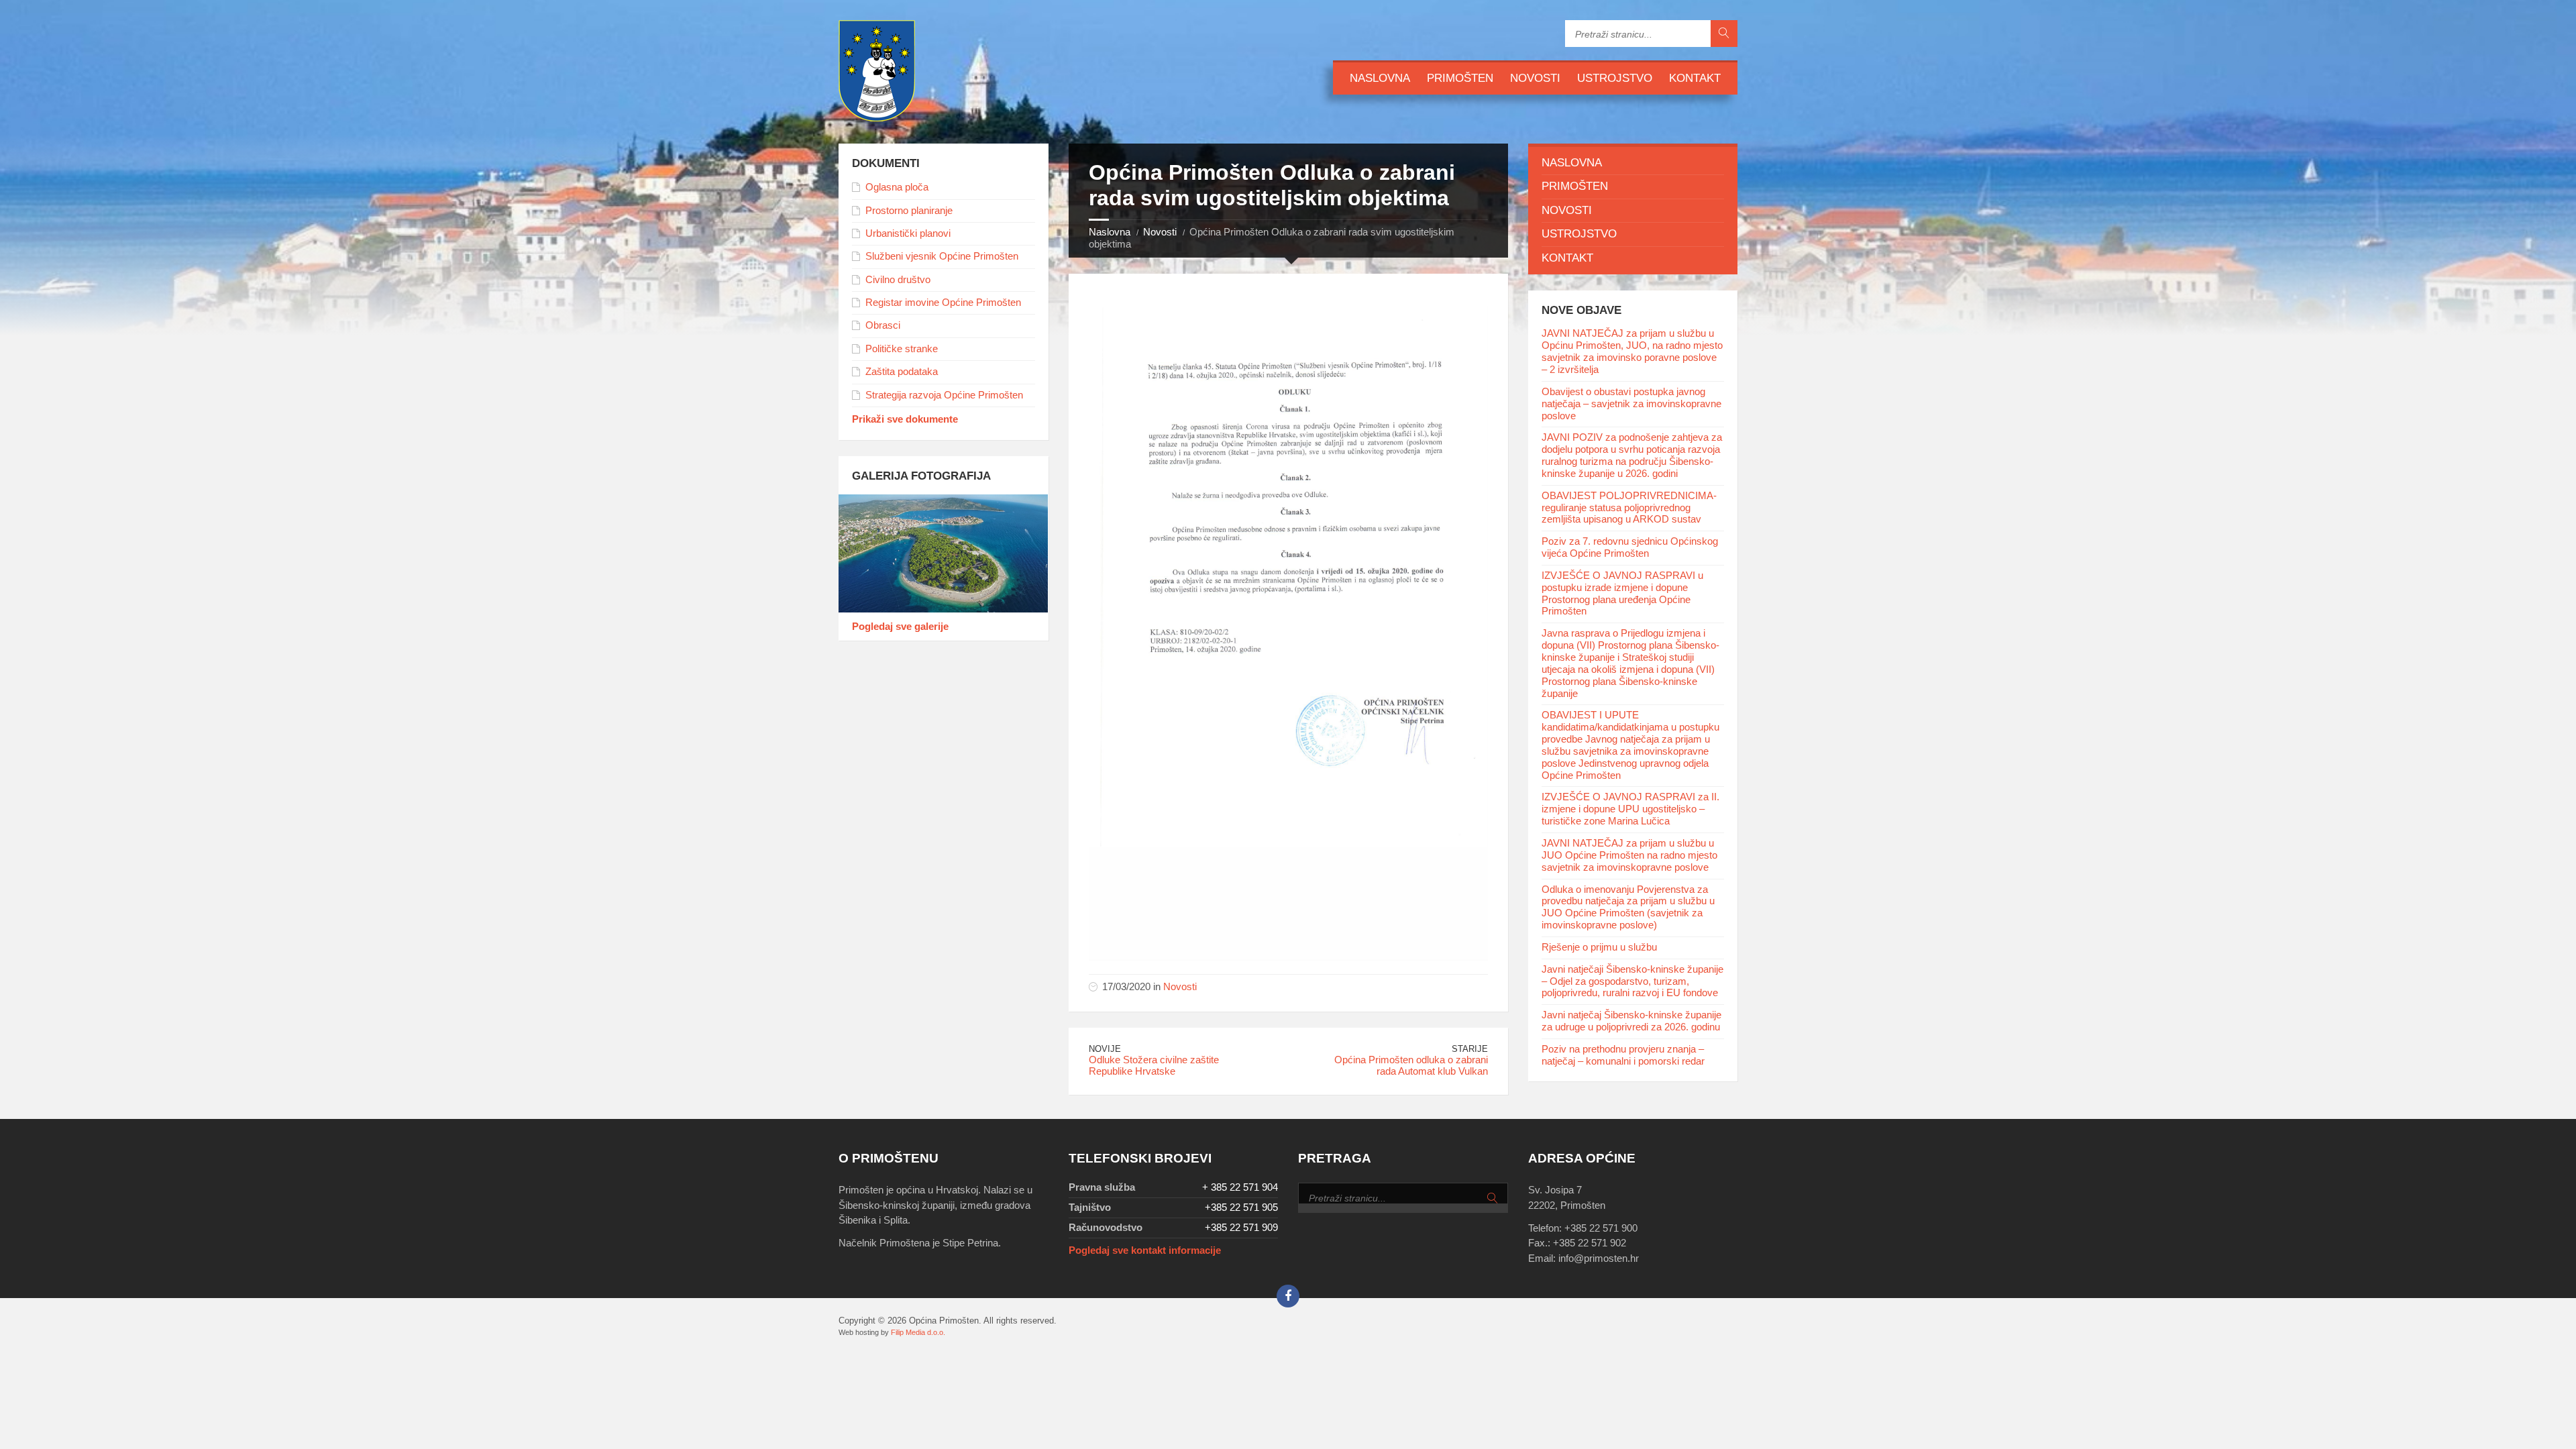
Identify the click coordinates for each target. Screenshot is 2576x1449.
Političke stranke (902, 349)
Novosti (1535, 78)
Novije (1105, 1049)
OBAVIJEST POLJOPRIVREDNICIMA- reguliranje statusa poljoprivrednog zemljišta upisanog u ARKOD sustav (1629, 508)
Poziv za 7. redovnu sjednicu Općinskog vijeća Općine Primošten (1630, 547)
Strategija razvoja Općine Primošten (944, 395)
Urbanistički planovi (908, 233)
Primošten (1460, 78)
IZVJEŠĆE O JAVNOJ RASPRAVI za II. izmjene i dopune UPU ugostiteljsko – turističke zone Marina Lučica (1630, 809)
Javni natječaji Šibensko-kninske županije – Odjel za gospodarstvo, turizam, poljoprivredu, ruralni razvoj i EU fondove (1632, 981)
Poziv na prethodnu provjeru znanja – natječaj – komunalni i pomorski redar (1623, 1055)
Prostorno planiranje (909, 211)
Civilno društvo (898, 280)
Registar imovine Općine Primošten (943, 303)
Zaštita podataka (902, 372)
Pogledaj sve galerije (900, 627)
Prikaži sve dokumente (905, 419)
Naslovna (1380, 78)
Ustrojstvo (1615, 78)
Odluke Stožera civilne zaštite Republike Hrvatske (1154, 1066)
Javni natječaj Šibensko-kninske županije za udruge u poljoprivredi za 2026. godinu (1631, 1021)
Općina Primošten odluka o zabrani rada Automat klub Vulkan (1411, 1066)
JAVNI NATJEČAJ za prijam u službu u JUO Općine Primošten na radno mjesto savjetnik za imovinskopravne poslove (1629, 855)
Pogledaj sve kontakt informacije (1145, 1250)
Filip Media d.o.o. (918, 1332)
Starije (1470, 1049)
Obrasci (883, 325)
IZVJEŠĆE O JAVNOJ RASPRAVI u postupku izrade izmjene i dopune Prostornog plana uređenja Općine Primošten (1622, 594)
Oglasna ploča (897, 187)
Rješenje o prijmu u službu (1599, 947)
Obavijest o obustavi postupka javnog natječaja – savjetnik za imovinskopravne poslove (1631, 404)
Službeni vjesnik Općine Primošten (942, 256)
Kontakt (1695, 78)
